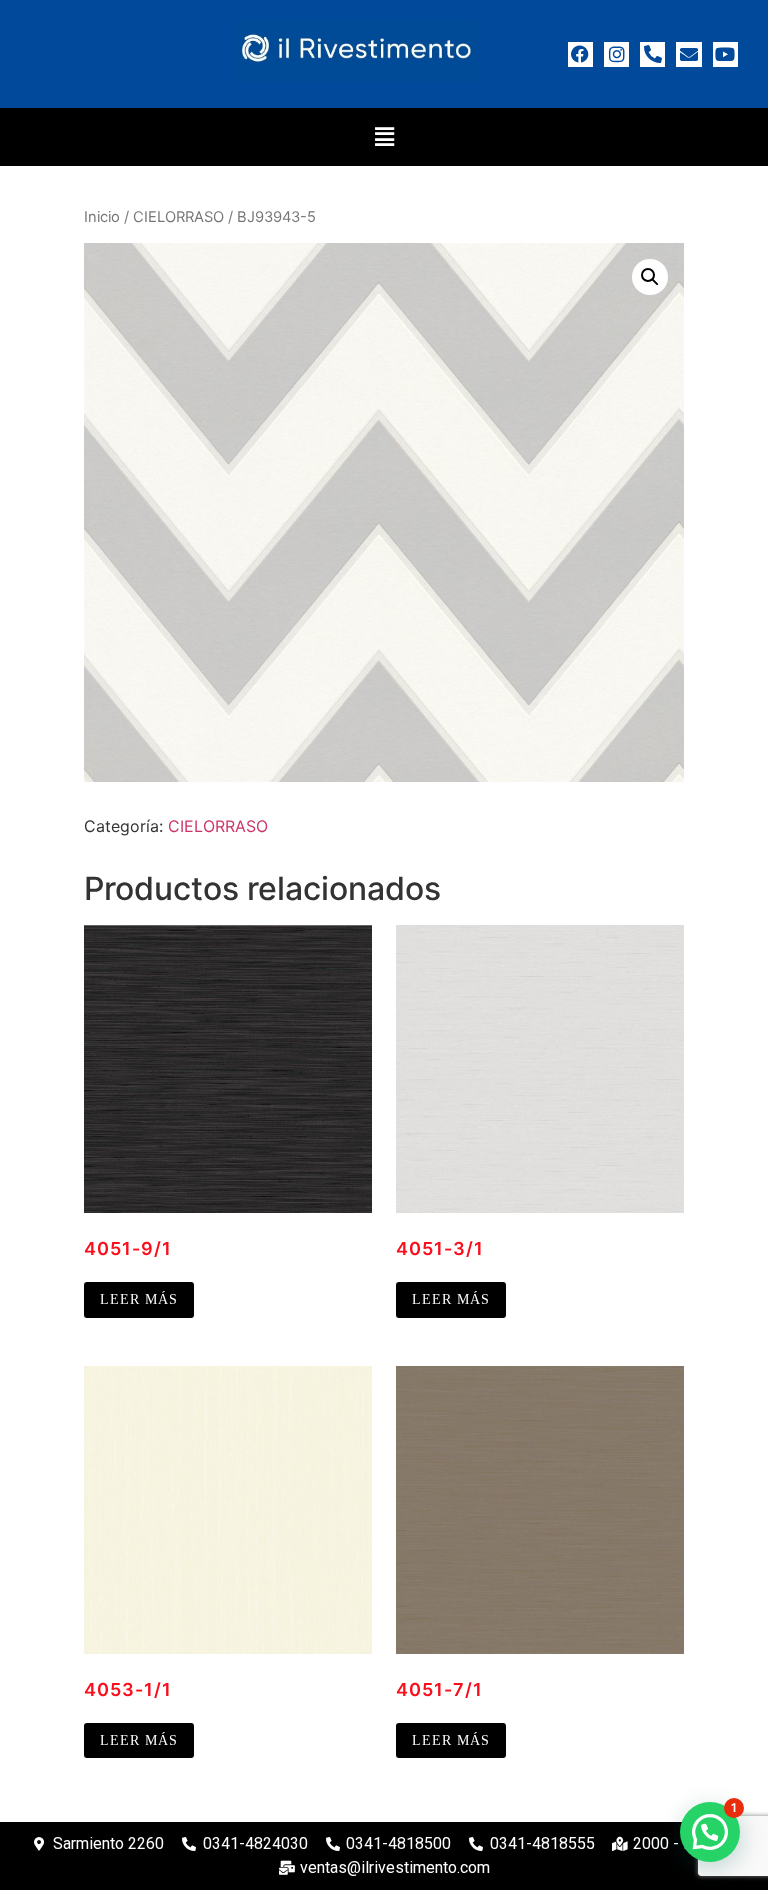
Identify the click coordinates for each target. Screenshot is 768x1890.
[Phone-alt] (652, 54)
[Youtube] (725, 54)
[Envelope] (688, 54)
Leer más (139, 1299)
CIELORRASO (178, 217)
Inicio (102, 217)
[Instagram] (616, 54)
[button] (384, 136)
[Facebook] (580, 54)
